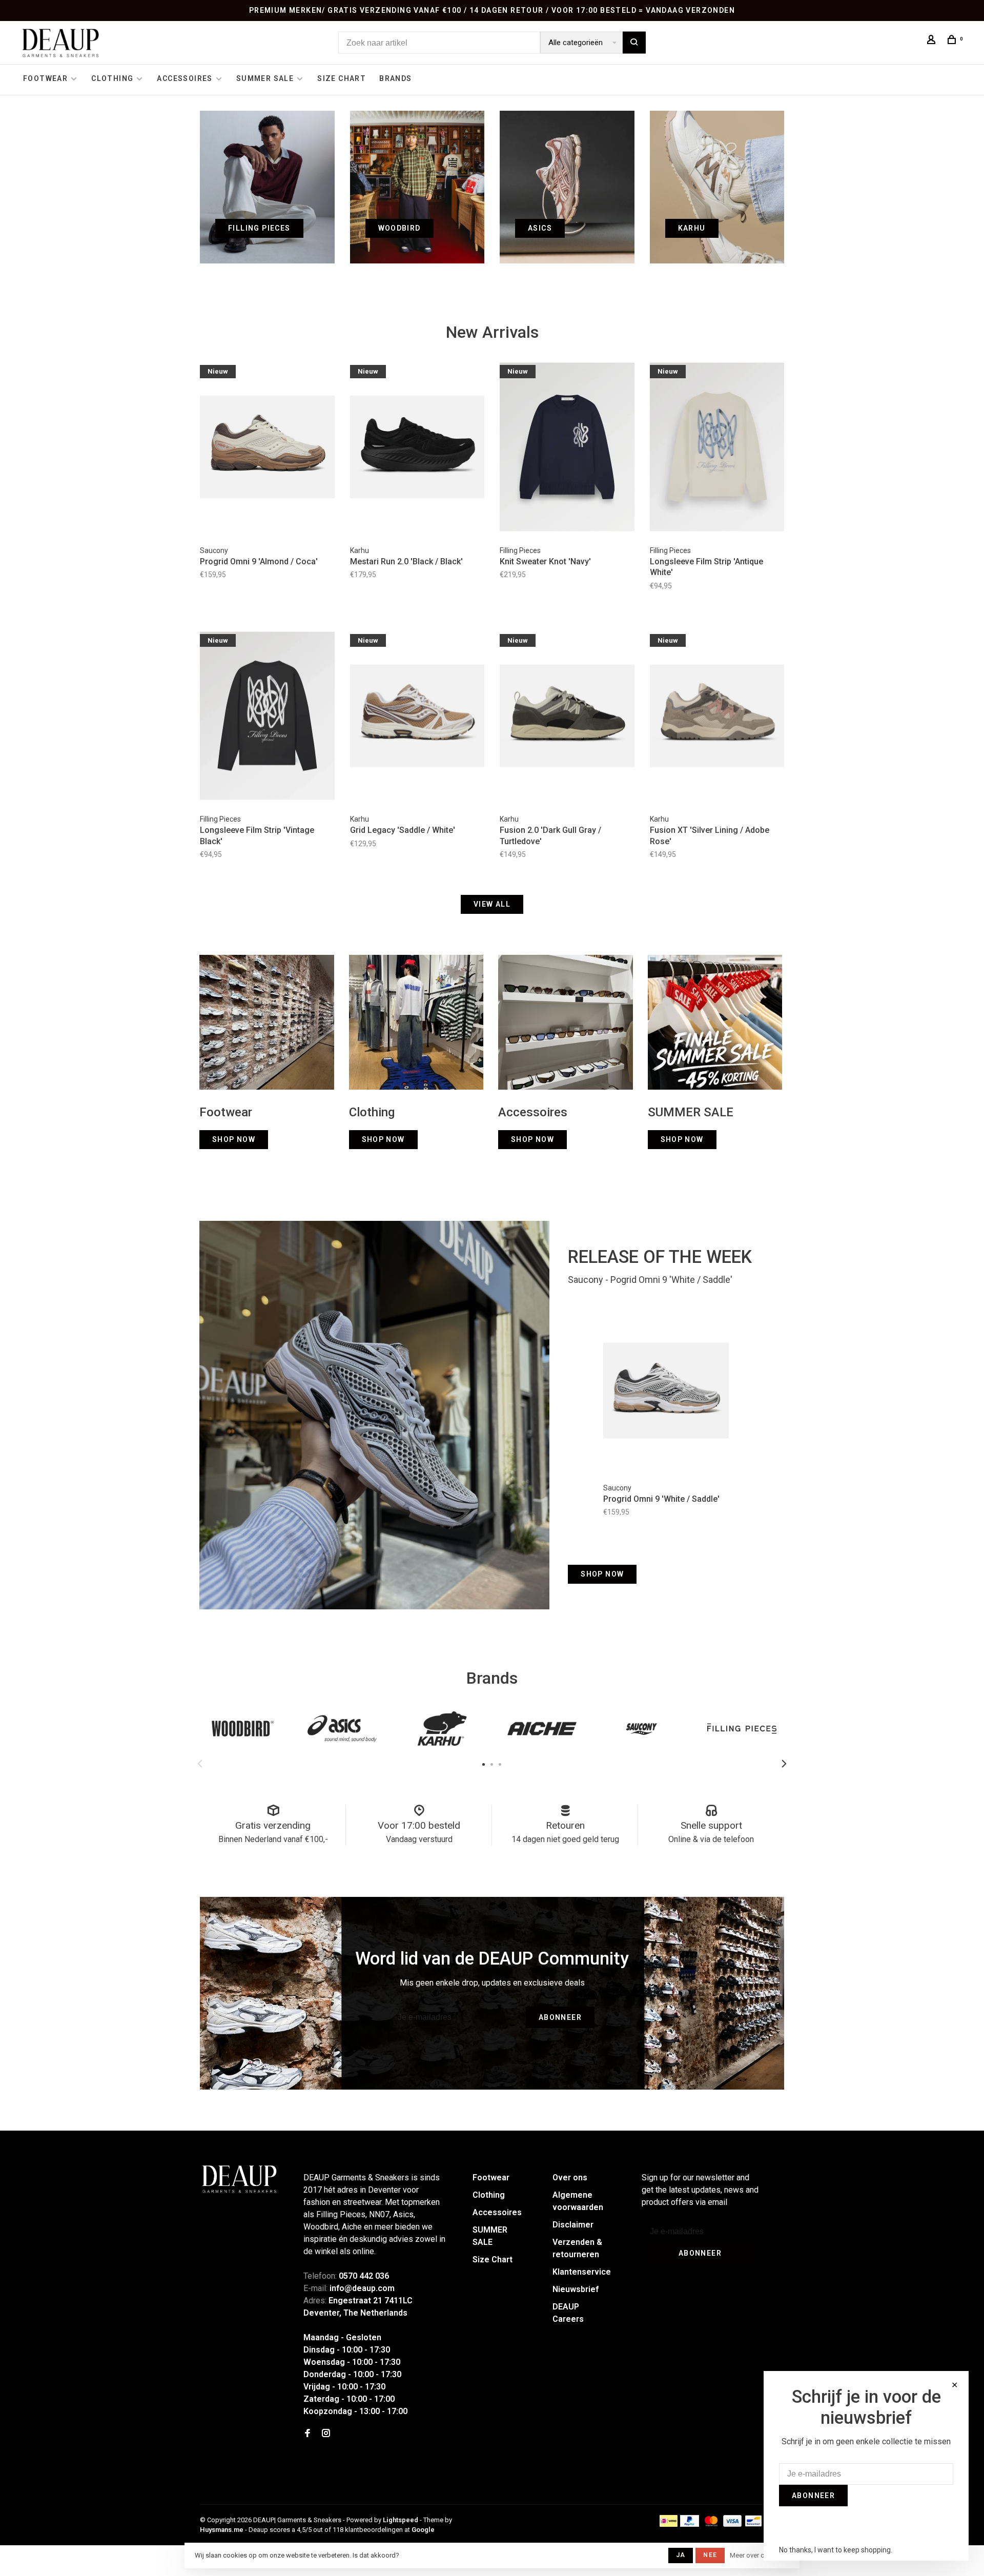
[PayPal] (690, 2524)
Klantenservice (582, 2272)
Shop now (602, 1574)
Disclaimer (573, 2225)
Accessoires (184, 78)
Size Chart (342, 78)
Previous (200, 1764)
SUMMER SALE (265, 78)
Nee (710, 2555)
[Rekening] (933, 41)
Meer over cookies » (760, 2555)
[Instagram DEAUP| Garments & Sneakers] (326, 2434)
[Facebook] (307, 2434)
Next (784, 1764)
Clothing (112, 78)
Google (423, 2530)
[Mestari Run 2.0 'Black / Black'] (417, 448)
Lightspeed (401, 2520)
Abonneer (560, 2017)
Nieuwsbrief (576, 2289)
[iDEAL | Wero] (669, 2524)
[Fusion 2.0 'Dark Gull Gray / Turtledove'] (567, 718)
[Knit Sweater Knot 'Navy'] (567, 448)
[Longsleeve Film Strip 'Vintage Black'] (267, 718)
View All (492, 904)
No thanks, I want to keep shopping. (836, 2550)
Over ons (570, 2178)
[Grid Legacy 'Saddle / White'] (417, 718)
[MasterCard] (711, 2524)
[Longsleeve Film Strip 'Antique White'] (717, 448)
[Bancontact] (753, 2524)
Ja (681, 2555)
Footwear (45, 78)
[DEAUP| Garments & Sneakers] (239, 2179)
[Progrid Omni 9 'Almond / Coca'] (267, 448)
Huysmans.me (222, 2530)
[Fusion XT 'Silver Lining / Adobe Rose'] (717, 718)
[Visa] (733, 2524)
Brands (395, 78)
